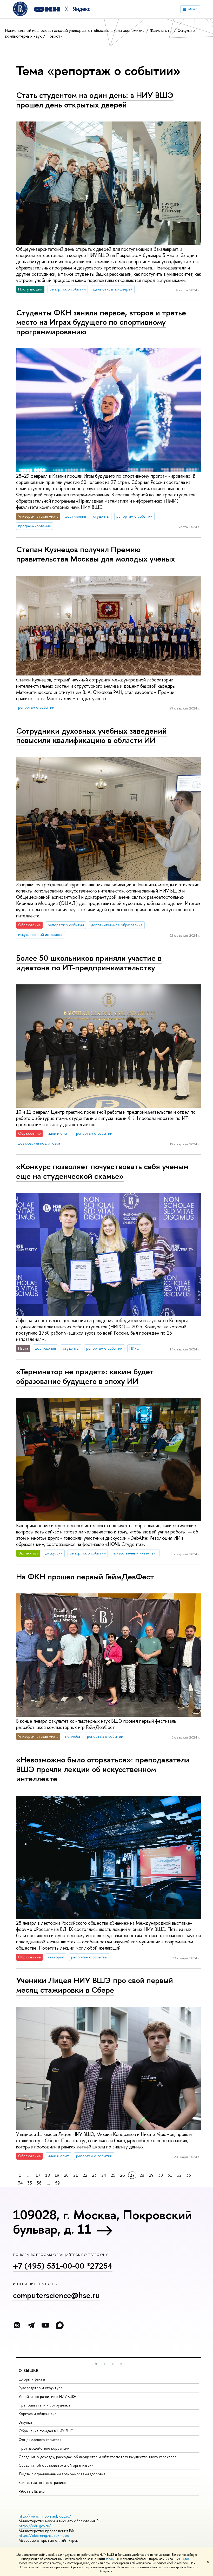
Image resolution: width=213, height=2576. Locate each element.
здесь (109, 2559)
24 (104, 2175)
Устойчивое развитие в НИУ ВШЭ (47, 2396)
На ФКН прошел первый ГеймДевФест (85, 1577)
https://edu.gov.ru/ (35, 2526)
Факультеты (162, 30)
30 (161, 2175)
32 (179, 2175)
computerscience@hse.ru (56, 2295)
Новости (55, 36)
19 (57, 2175)
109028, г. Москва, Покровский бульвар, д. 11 (102, 2222)
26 (122, 2175)
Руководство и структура (41, 2388)
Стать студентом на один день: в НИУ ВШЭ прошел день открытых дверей (95, 100)
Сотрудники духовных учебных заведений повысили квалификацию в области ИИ (91, 736)
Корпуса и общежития (38, 2414)
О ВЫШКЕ (29, 2371)
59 (57, 2183)
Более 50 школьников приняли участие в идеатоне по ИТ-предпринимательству (89, 963)
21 (76, 2175)
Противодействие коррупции (44, 2448)
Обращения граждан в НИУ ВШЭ (46, 2431)
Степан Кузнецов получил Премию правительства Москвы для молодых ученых (96, 554)
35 (30, 2183)
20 (66, 2175)
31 (170, 2175)
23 (94, 2175)
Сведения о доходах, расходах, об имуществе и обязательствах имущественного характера (98, 2457)
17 (38, 2175)
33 (189, 2175)
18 (48, 2175)
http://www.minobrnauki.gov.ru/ (45, 2516)
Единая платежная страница (42, 2482)
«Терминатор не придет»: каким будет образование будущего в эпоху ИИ (85, 1376)
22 (85, 2175)
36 (39, 2183)
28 (142, 2175)
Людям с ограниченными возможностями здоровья (62, 2474)
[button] (96, 2364)
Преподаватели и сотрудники (44, 2405)
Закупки (25, 2422)
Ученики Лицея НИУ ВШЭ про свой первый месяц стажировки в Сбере (95, 1985)
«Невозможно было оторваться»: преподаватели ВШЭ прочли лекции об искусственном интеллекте (103, 1769)
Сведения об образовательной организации (56, 2465)
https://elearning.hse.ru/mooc (44, 2535)
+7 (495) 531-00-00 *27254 (63, 2266)
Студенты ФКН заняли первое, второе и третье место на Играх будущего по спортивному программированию (101, 322)
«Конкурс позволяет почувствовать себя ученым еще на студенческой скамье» (102, 1171)
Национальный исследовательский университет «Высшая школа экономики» (75, 30)
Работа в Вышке (32, 2491)
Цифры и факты (32, 2379)
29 (151, 2175)
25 (113, 2175)
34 (20, 2183)
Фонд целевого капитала (40, 2440)
